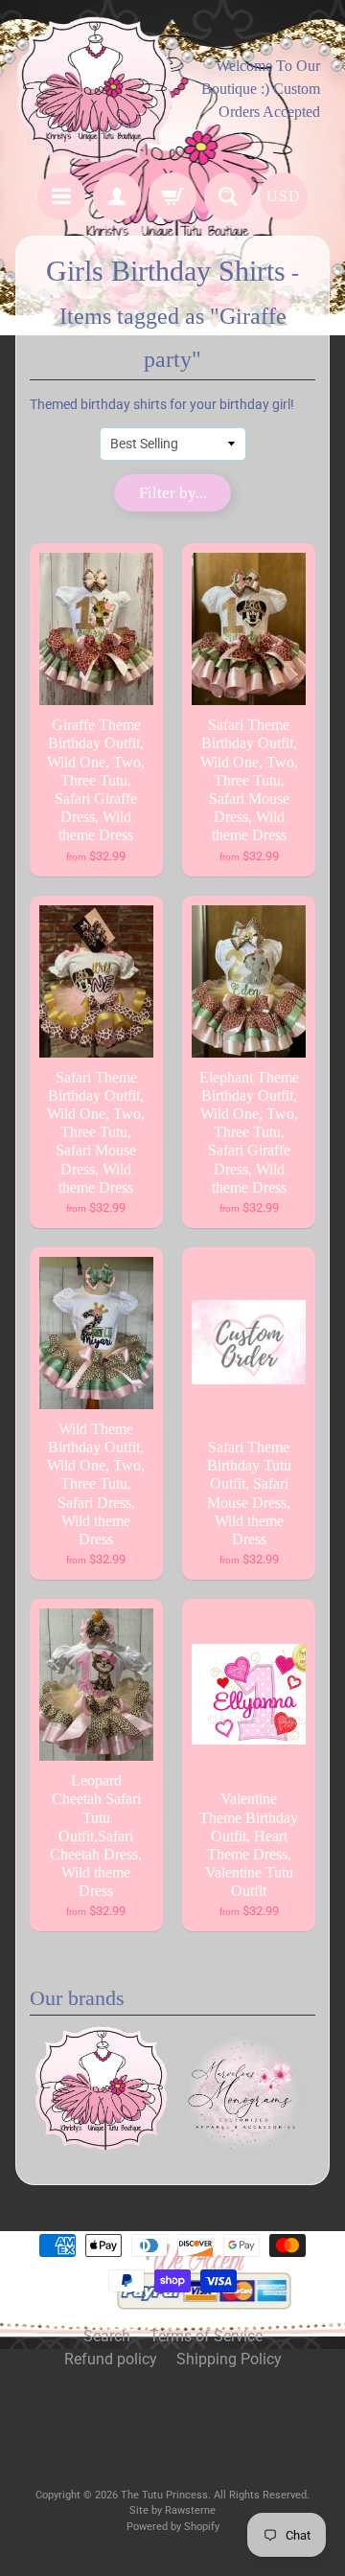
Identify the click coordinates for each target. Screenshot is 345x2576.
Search (107, 2336)
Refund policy (111, 2359)
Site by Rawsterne (172, 2510)
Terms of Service (206, 2336)
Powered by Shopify (173, 2527)
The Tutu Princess (164, 2495)
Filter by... (173, 493)
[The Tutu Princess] (94, 89)
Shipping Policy (229, 2359)
